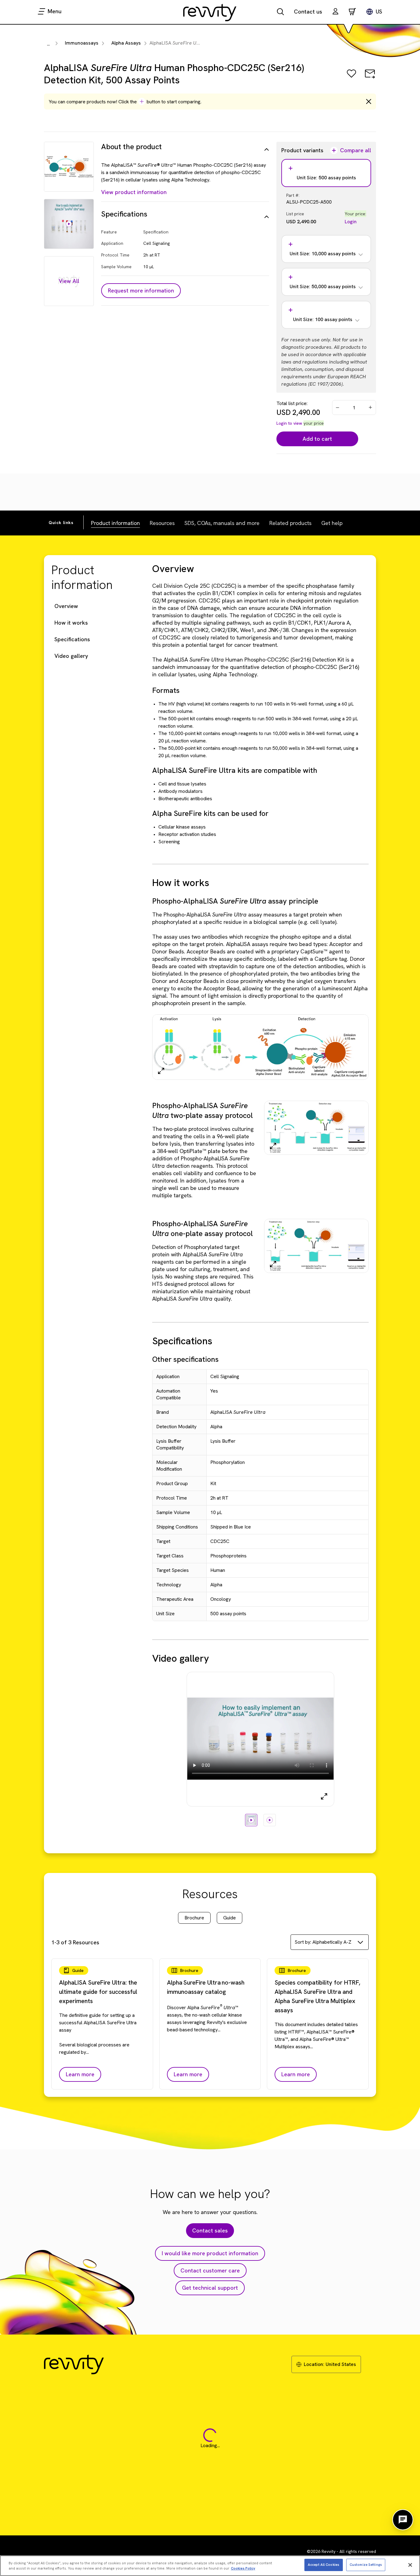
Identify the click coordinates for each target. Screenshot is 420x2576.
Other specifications (185, 1359)
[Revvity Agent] (403, 2520)
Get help (332, 523)
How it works (71, 623)
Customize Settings (366, 2565)
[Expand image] (161, 1071)
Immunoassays (82, 43)
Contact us (308, 12)
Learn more (80, 2074)
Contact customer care (210, 2270)
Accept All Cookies (323, 2565)
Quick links (61, 523)
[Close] (410, 2565)
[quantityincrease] (371, 407)
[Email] (370, 78)
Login (351, 222)
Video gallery (71, 656)
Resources (162, 523)
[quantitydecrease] (338, 407)
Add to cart (317, 439)
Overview (66, 606)
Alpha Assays (126, 43)
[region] (210, 2566)
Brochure (194, 1918)
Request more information (141, 290)
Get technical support (210, 2288)
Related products (290, 523)
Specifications (72, 639)
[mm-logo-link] (210, 12)
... (48, 44)
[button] (335, 12)
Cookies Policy (243, 2569)
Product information (115, 523)
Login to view (289, 423)
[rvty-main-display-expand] (324, 1796)
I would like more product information (210, 2253)
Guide (230, 1918)
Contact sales (210, 2230)
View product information (134, 192)
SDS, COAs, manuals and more (222, 523)
